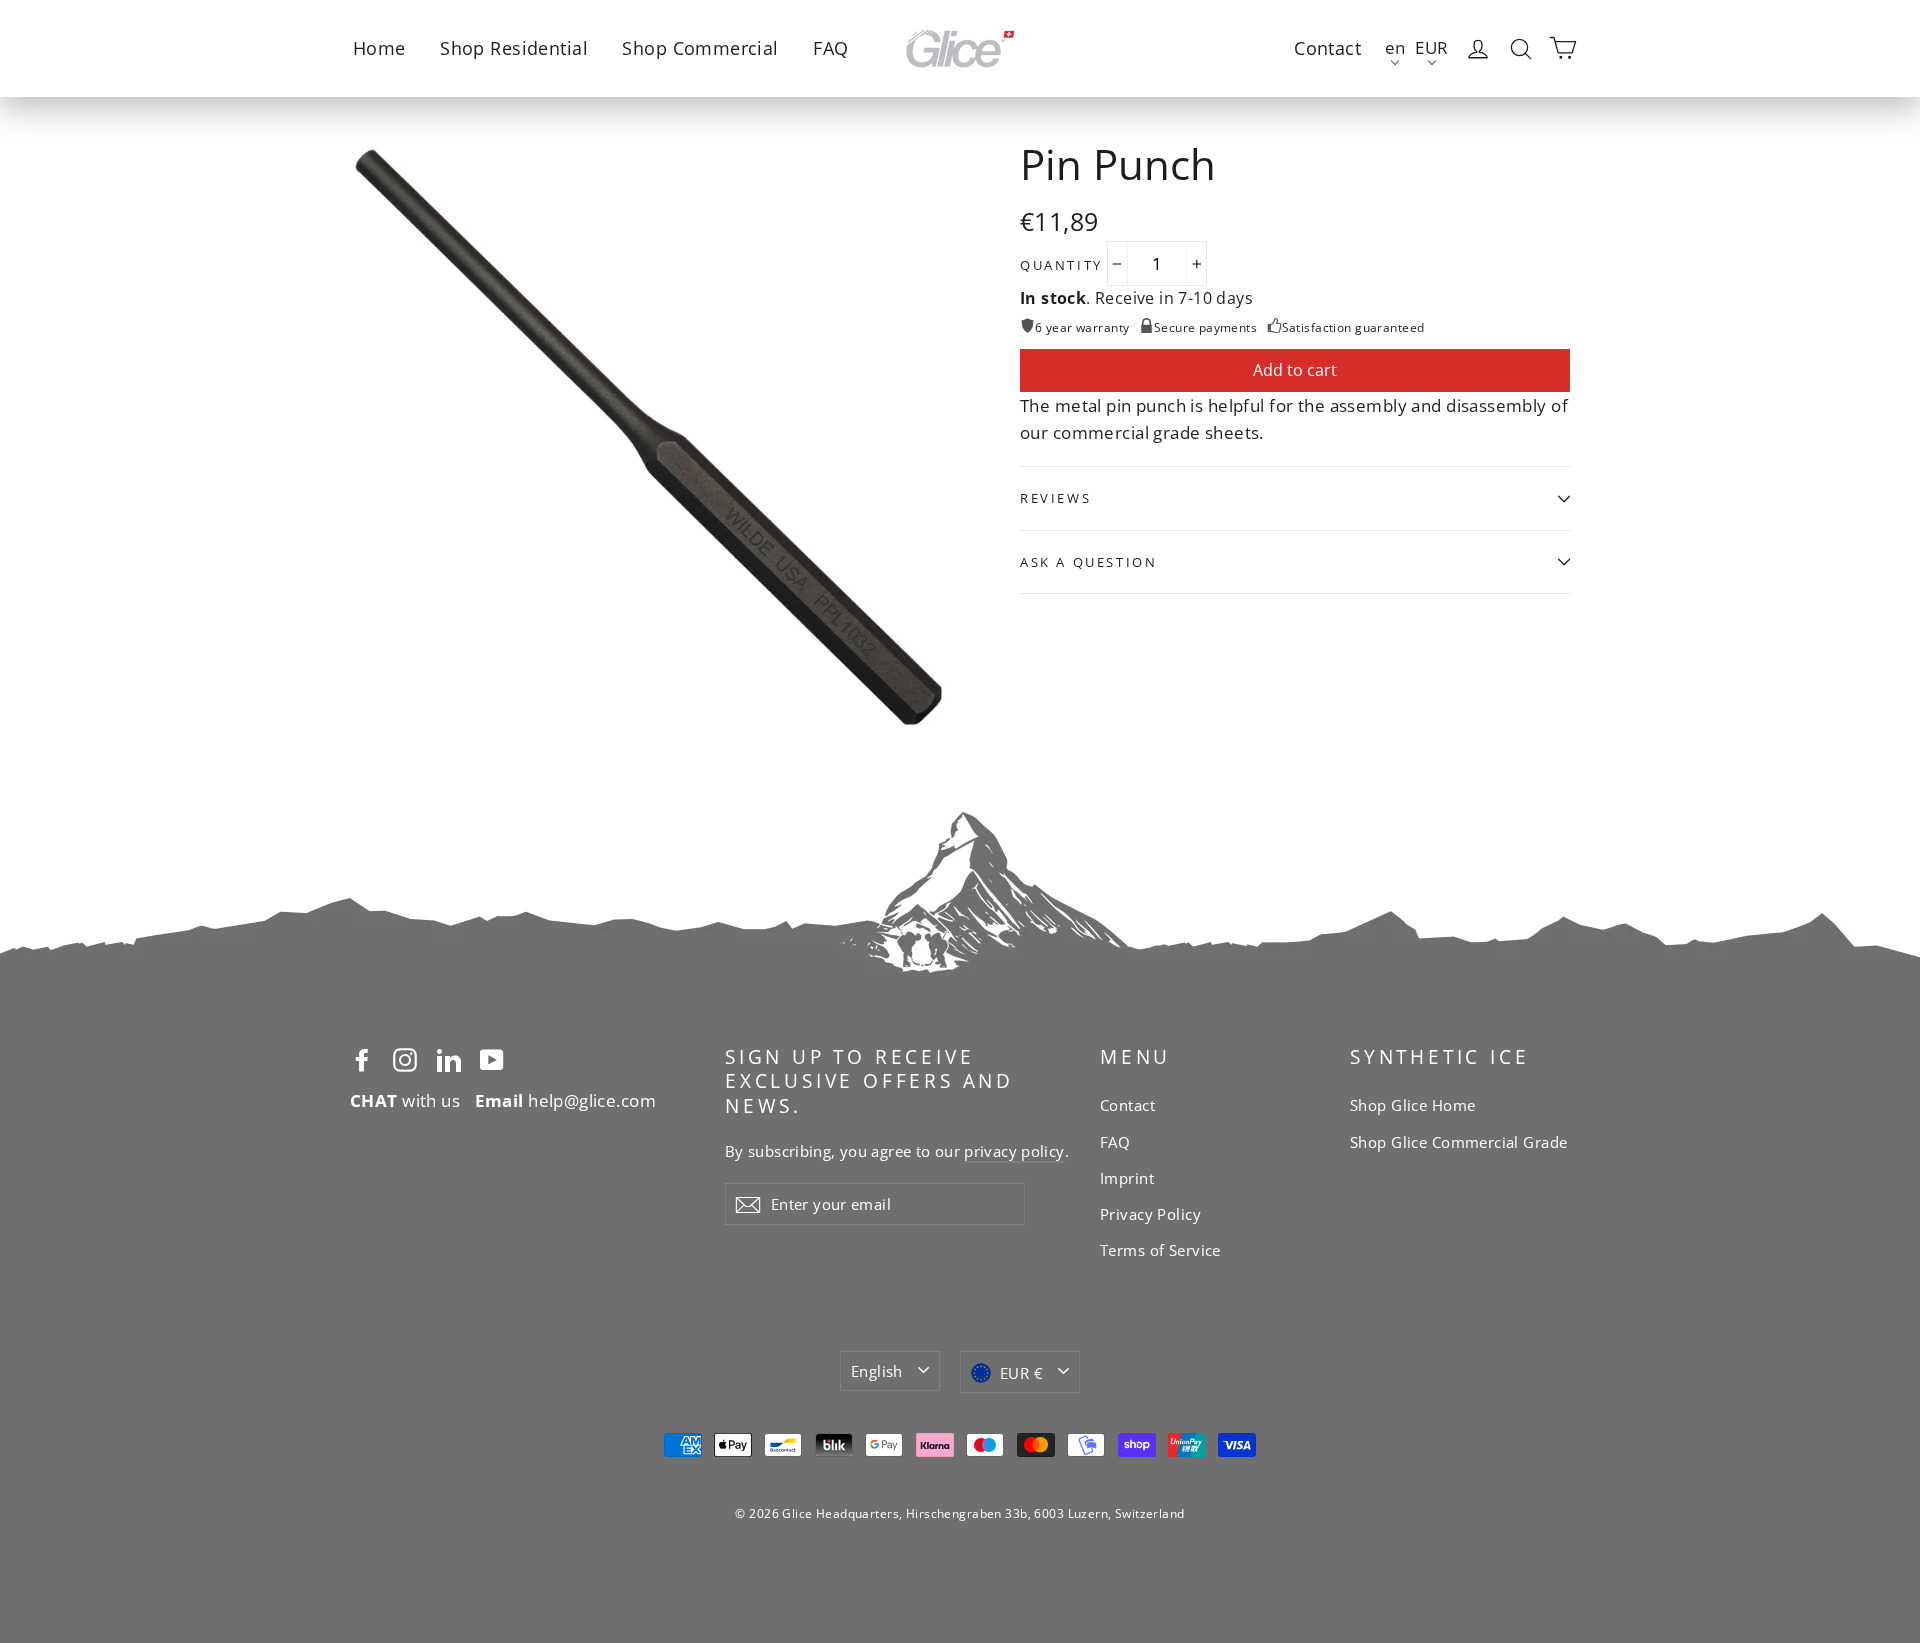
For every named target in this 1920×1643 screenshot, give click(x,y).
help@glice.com (566, 1100)
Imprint (1127, 1178)
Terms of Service (1160, 1250)
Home (379, 48)
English (877, 1371)
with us (405, 1100)
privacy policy (1014, 1151)
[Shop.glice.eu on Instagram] (405, 1058)
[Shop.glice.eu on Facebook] (362, 1058)
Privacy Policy (1150, 1214)
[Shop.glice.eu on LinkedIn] (449, 1058)
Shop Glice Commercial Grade (1458, 1142)
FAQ (830, 48)
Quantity (1061, 265)
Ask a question (1088, 562)
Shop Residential (514, 48)
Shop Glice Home (1412, 1105)
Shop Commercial (700, 48)
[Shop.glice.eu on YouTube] (492, 1058)
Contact (1327, 48)
